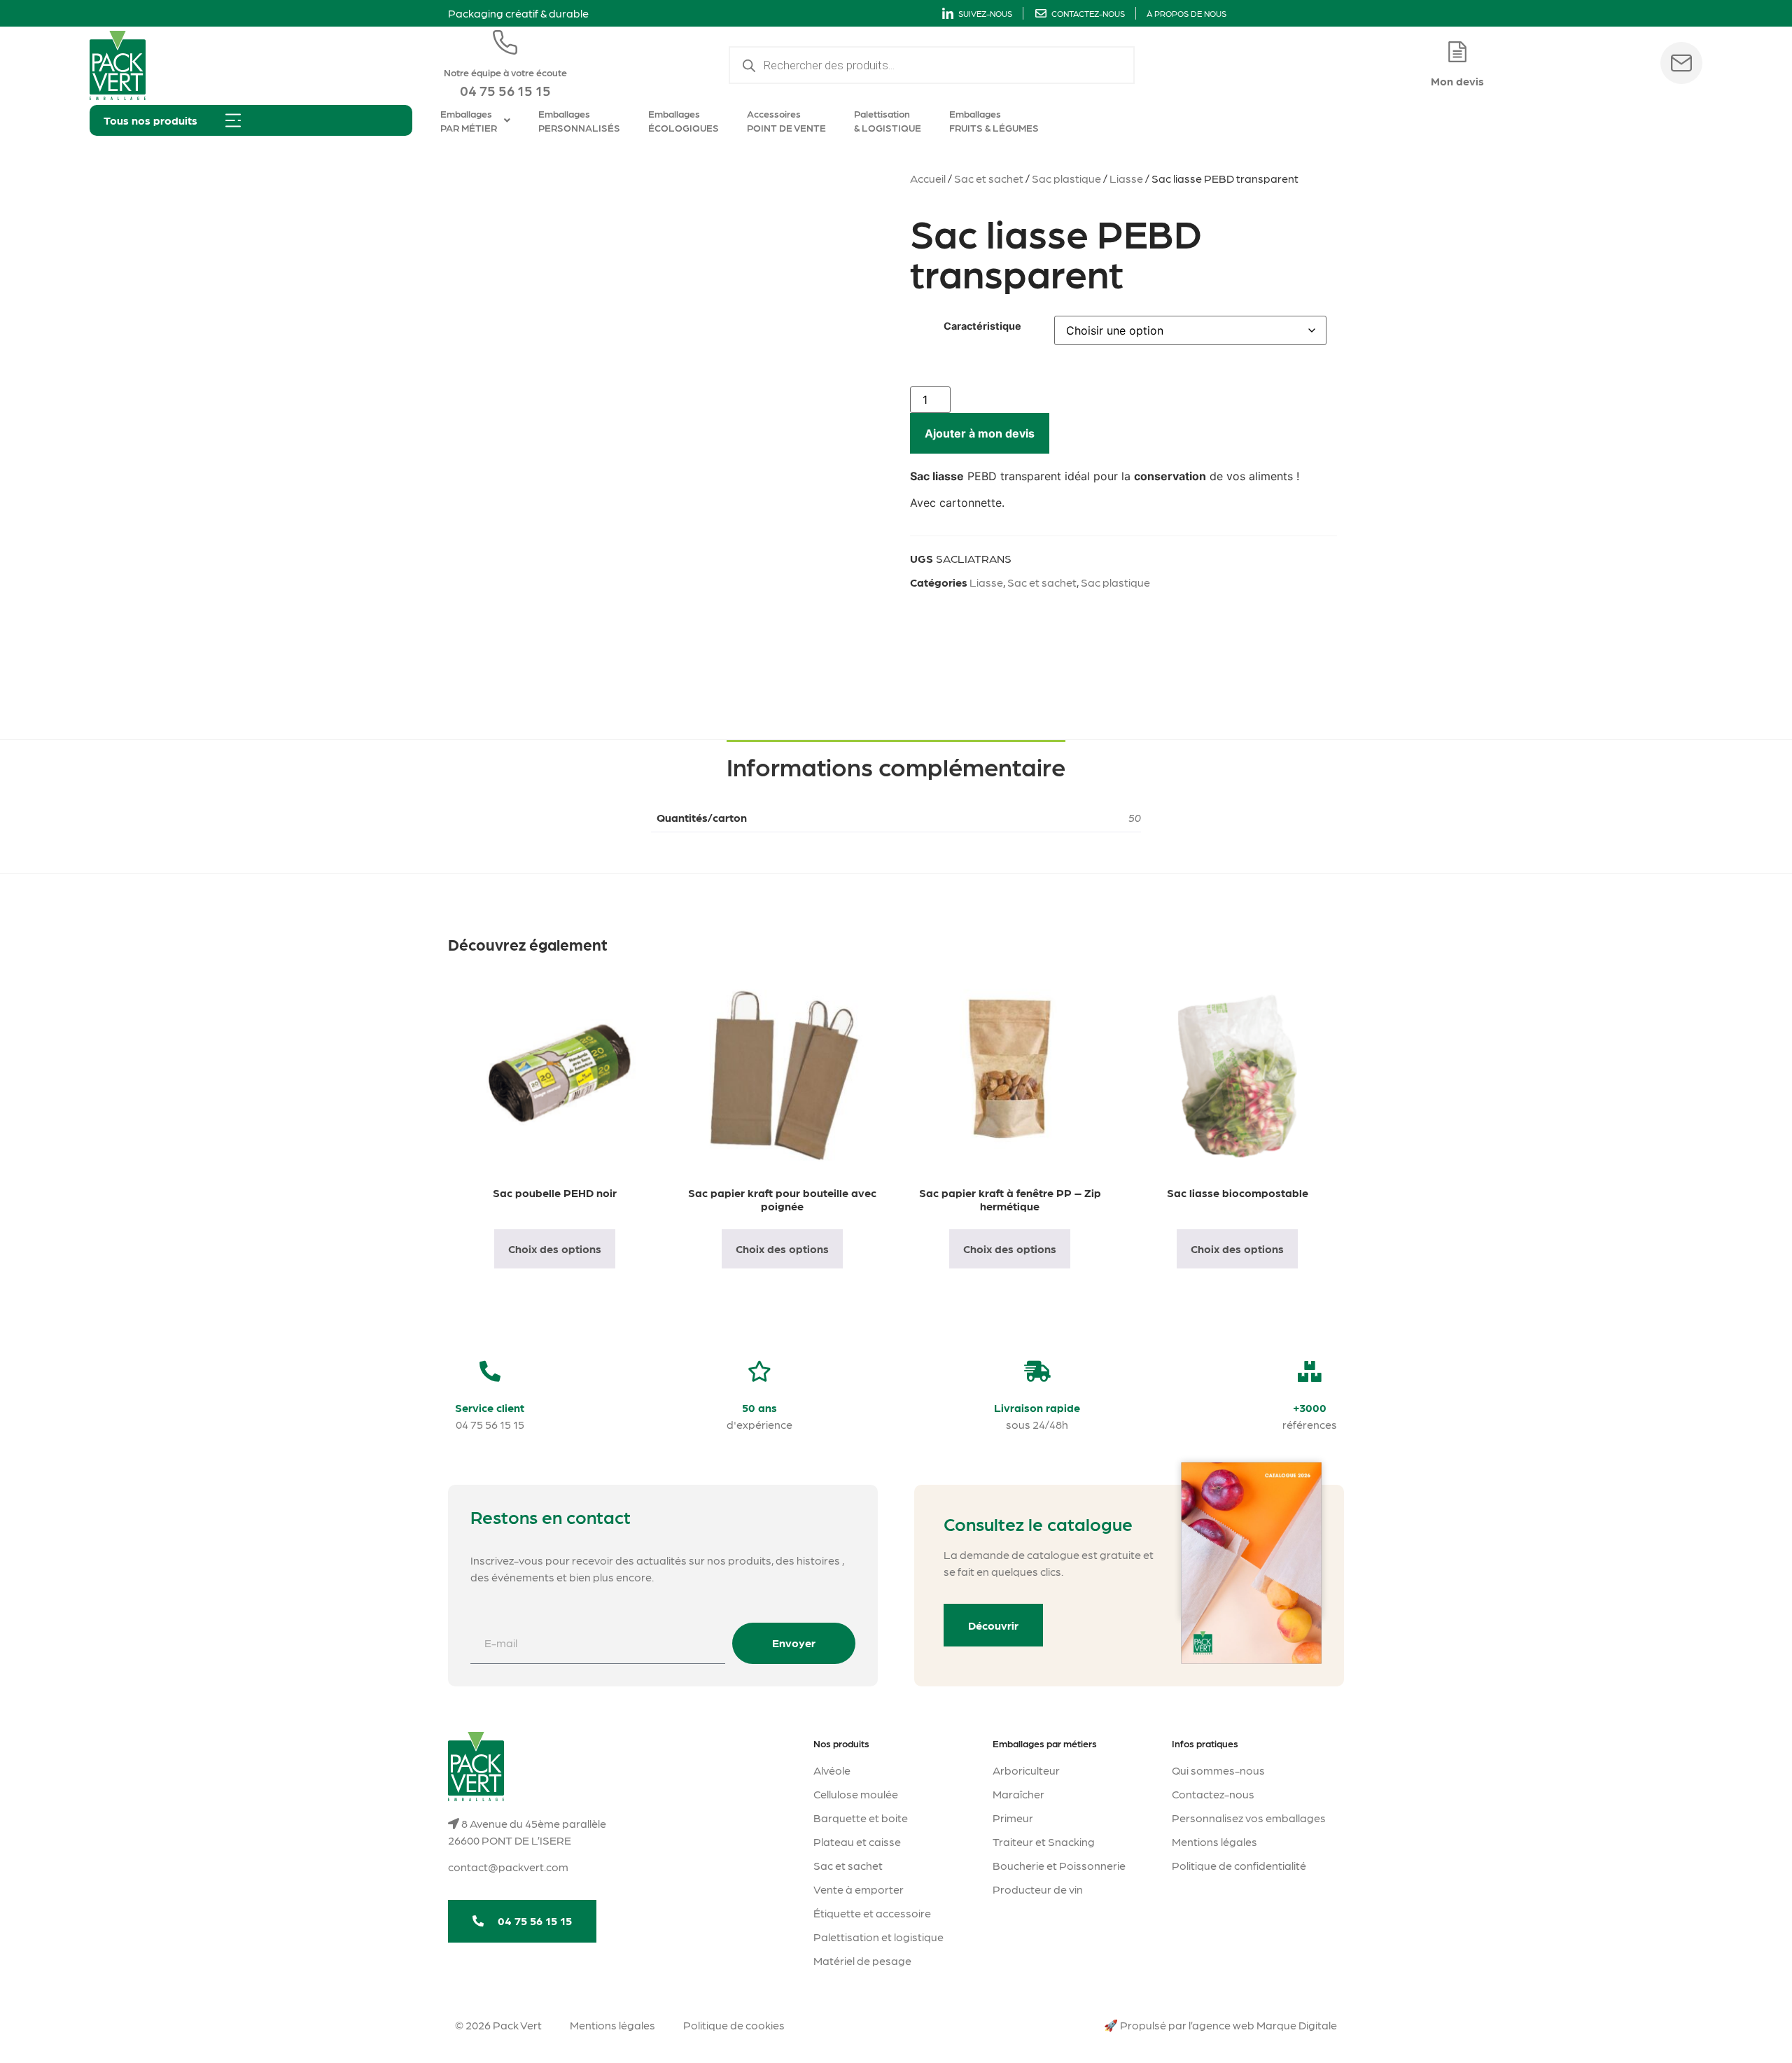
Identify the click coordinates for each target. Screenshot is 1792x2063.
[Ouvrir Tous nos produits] (233, 120)
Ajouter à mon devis (980, 433)
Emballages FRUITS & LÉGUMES (994, 120)
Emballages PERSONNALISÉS (579, 120)
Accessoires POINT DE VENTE (786, 120)
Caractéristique (982, 326)
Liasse (1126, 178)
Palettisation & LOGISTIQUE (888, 120)
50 (1135, 817)
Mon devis (1457, 81)
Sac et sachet (989, 178)
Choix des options (555, 1249)
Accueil (928, 178)
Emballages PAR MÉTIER (469, 120)
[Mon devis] (1457, 52)
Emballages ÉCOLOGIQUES (684, 120)
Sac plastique (1066, 178)
